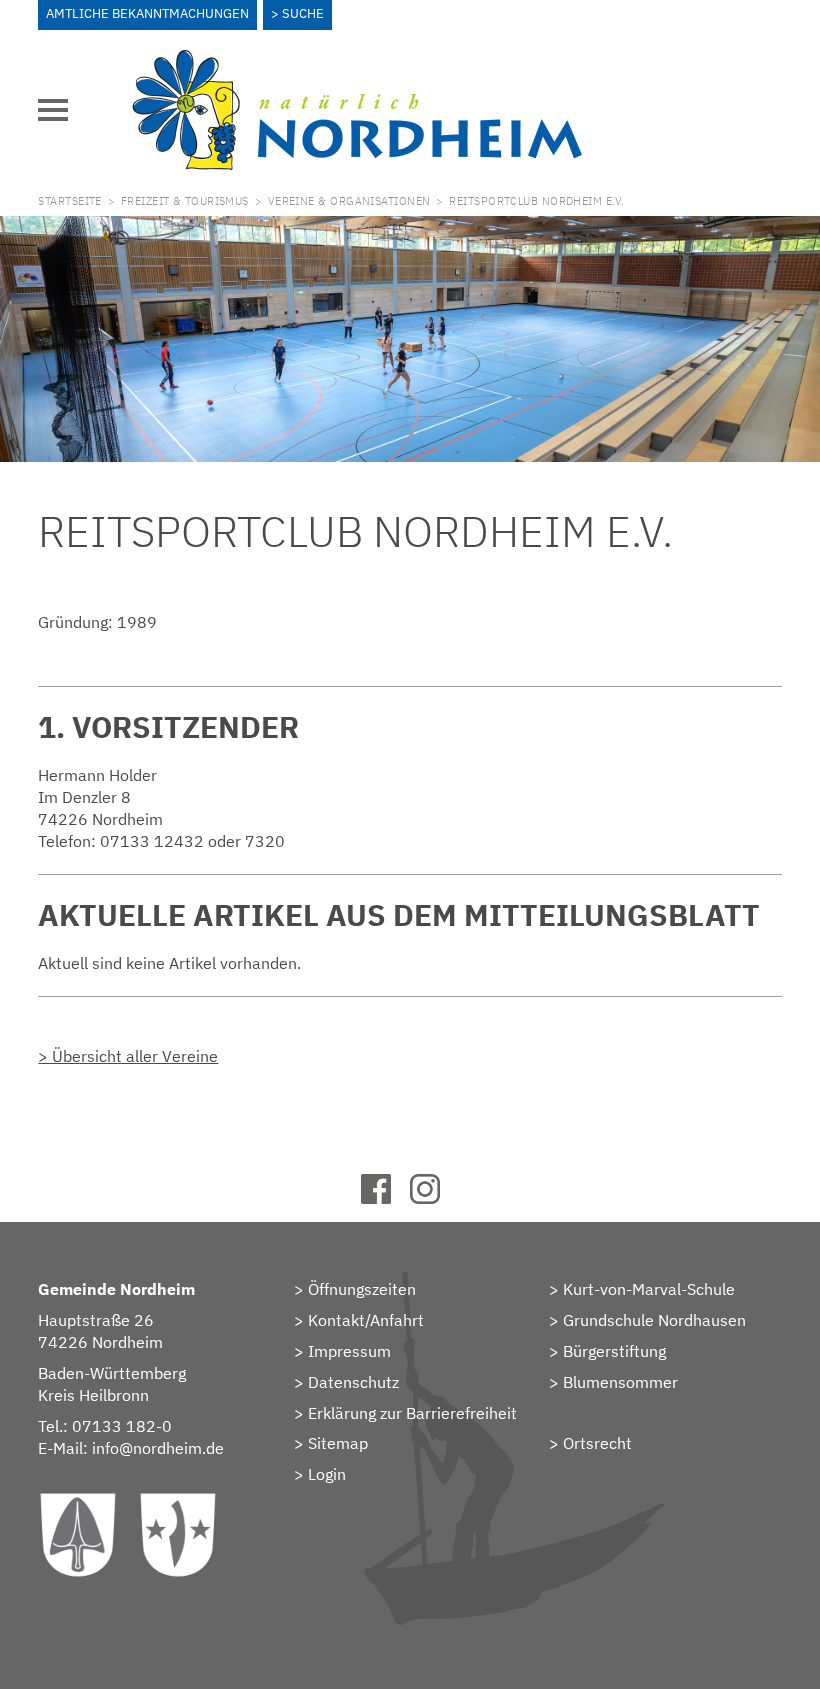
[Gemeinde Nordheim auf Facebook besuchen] (385, 1198)
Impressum (349, 1351)
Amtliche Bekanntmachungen (147, 13)
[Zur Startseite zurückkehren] (357, 61)
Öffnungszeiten (362, 1289)
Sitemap (338, 1443)
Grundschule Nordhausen (654, 1320)
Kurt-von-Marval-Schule (649, 1289)
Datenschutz (353, 1382)
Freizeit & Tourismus (185, 201)
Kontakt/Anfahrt (366, 1320)
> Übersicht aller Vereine (128, 1056)
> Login (320, 1474)
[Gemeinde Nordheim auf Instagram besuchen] (434, 1198)
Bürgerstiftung (614, 1351)
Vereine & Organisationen (349, 201)
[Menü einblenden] (53, 110)
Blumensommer (620, 1382)
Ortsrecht (597, 1443)
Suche (303, 13)
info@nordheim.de (158, 1448)
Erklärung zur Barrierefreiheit (412, 1413)
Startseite (69, 201)
